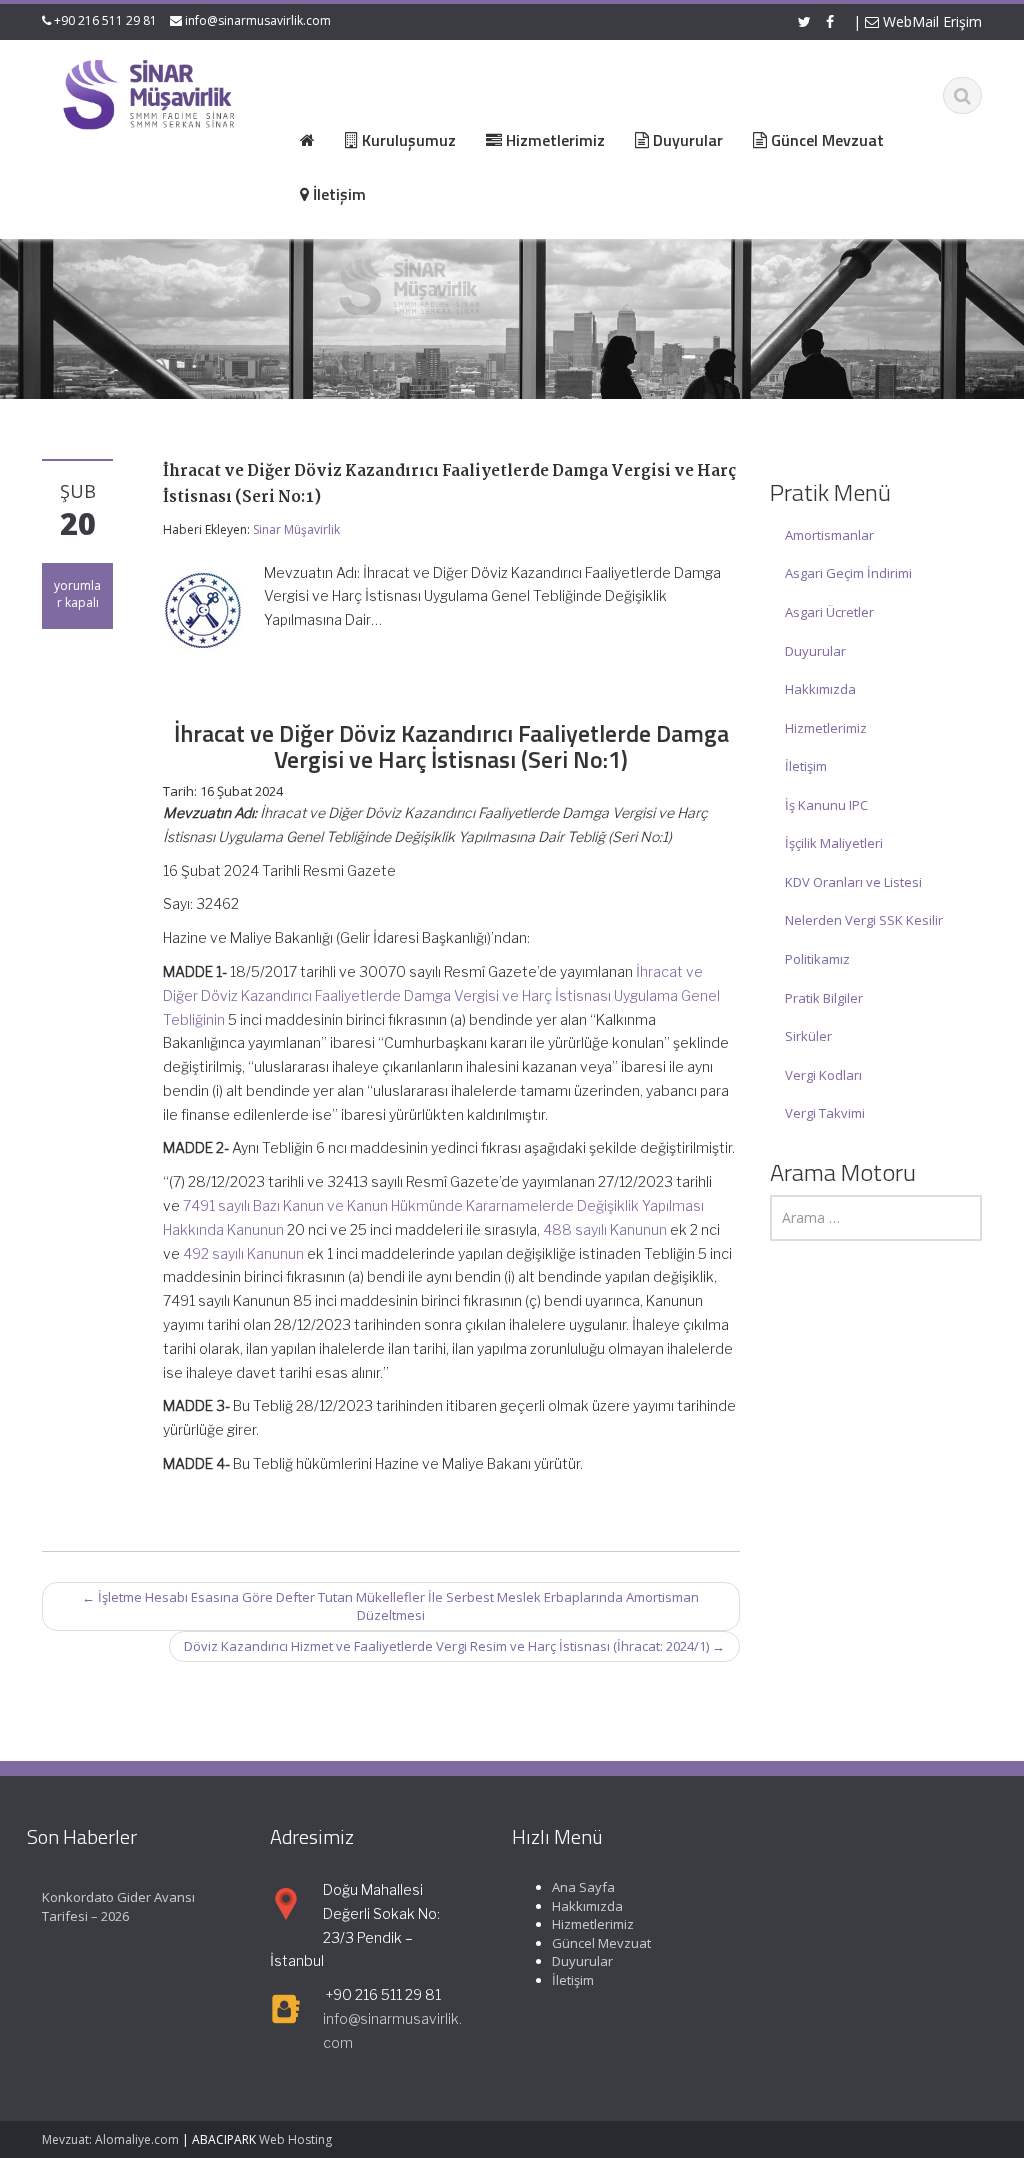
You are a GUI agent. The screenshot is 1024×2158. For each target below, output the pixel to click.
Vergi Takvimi (825, 1113)
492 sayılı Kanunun (243, 1253)
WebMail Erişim (930, 21)
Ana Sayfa (583, 1887)
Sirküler (808, 1036)
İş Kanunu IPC (826, 805)
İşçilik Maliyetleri (834, 843)
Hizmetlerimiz (826, 728)
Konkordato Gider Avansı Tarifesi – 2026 (118, 1906)
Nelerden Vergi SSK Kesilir (864, 920)
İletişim (806, 766)
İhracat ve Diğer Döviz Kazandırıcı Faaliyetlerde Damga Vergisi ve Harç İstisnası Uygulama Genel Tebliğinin (441, 995)
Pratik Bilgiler (824, 998)
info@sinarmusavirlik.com (258, 20)
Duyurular (815, 651)
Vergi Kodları (823, 1075)
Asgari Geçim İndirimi (848, 573)
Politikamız (817, 959)
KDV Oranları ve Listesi (853, 882)
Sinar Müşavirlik (296, 529)
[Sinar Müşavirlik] (148, 93)
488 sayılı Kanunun (605, 1229)
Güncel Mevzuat (601, 1943)
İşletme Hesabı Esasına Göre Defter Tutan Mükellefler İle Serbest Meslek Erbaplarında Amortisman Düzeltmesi (390, 1606)
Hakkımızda (820, 689)
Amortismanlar (829, 535)
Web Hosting (295, 2139)
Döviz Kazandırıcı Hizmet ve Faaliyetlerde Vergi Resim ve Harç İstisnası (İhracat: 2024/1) (454, 1646)
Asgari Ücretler (829, 612)
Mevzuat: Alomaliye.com (110, 2139)
